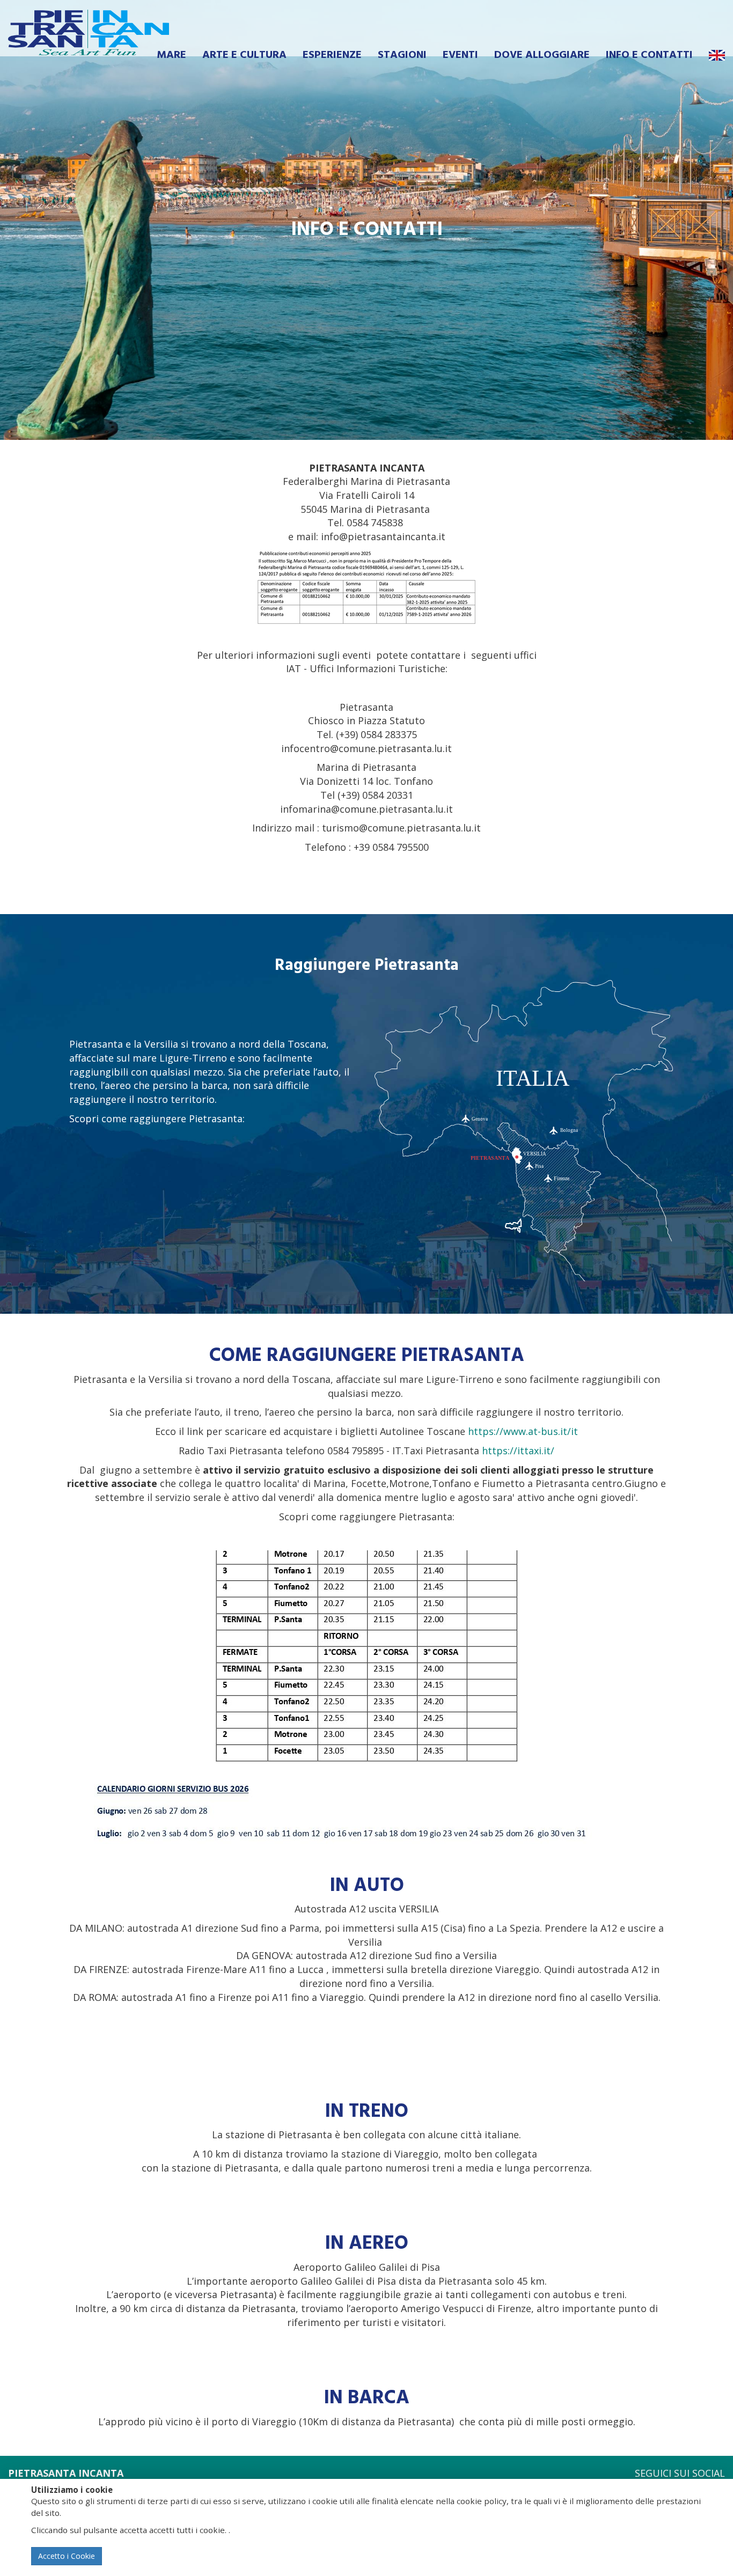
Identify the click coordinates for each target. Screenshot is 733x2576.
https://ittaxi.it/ (518, 1451)
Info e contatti (649, 55)
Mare (171, 55)
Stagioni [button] (402, 55)
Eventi (460, 55)
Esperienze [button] (332, 55)
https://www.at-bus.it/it (523, 1431)
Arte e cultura (244, 55)
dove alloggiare (542, 55)
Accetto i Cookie (67, 2556)
